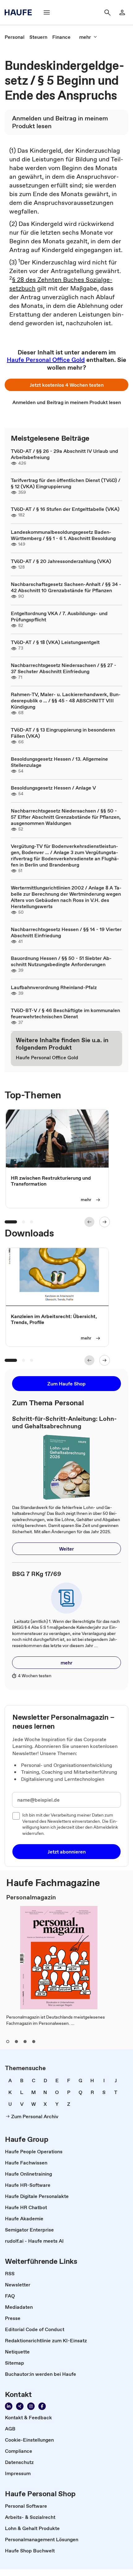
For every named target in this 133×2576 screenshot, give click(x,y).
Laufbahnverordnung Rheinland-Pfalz (54, 987)
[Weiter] (105, 1222)
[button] (66, 385)
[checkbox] (16, 1816)
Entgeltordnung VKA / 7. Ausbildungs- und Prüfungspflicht (59, 616)
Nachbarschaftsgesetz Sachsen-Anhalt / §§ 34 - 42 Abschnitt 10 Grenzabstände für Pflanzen (66, 587)
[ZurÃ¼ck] (89, 1222)
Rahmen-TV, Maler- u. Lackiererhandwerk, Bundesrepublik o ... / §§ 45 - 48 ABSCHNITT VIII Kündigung (66, 700)
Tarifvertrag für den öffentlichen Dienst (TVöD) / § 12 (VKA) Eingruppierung (66, 483)
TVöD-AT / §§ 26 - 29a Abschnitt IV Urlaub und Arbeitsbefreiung (64, 454)
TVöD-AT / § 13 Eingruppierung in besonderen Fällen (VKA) (63, 733)
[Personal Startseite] (20, 12)
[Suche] (107, 12)
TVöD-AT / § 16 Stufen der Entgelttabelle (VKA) (65, 509)
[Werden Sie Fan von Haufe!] (42, 2406)
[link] (15, 37)
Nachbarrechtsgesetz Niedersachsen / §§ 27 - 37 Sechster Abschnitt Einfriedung (64, 668)
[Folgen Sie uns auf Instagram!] (31, 2406)
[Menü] (47, 12)
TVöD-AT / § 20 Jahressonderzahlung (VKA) (61, 561)
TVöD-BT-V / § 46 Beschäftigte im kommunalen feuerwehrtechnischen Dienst (65, 1013)
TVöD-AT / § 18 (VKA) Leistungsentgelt (55, 642)
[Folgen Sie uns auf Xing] (20, 2406)
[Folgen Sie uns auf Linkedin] (9, 2406)
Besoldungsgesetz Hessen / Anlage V (53, 788)
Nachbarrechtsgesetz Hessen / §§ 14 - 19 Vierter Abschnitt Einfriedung (66, 932)
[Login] (122, 12)
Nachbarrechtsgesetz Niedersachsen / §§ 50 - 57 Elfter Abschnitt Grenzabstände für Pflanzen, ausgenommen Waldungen (66, 817)
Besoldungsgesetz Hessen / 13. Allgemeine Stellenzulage (59, 762)
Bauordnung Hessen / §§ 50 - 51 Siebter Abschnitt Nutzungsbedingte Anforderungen (61, 961)
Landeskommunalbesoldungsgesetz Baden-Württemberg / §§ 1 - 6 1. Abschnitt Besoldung (63, 535)
